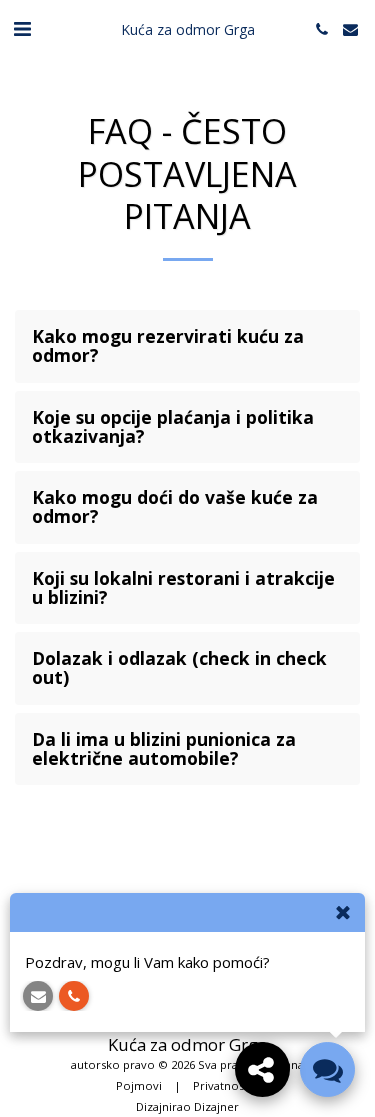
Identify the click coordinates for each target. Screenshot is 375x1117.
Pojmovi (139, 1085)
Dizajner (216, 1106)
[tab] (187, 346)
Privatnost (220, 1085)
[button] (22, 28)
